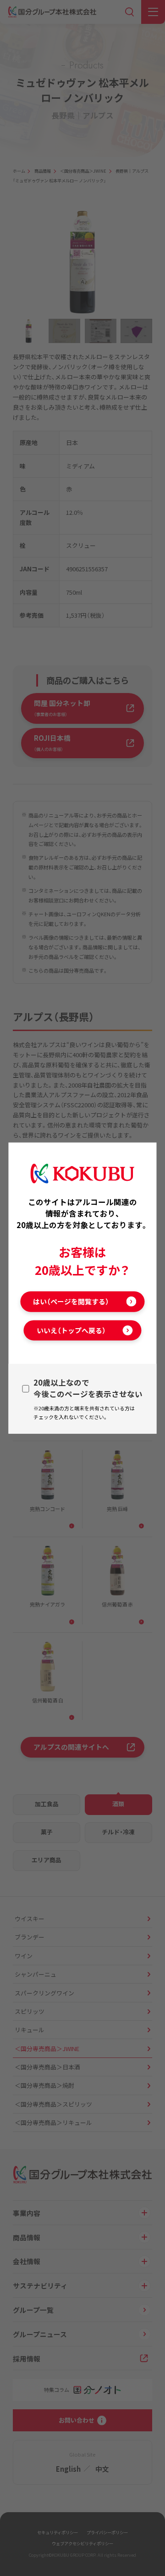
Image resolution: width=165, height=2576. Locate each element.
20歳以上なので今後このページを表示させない (88, 1388)
